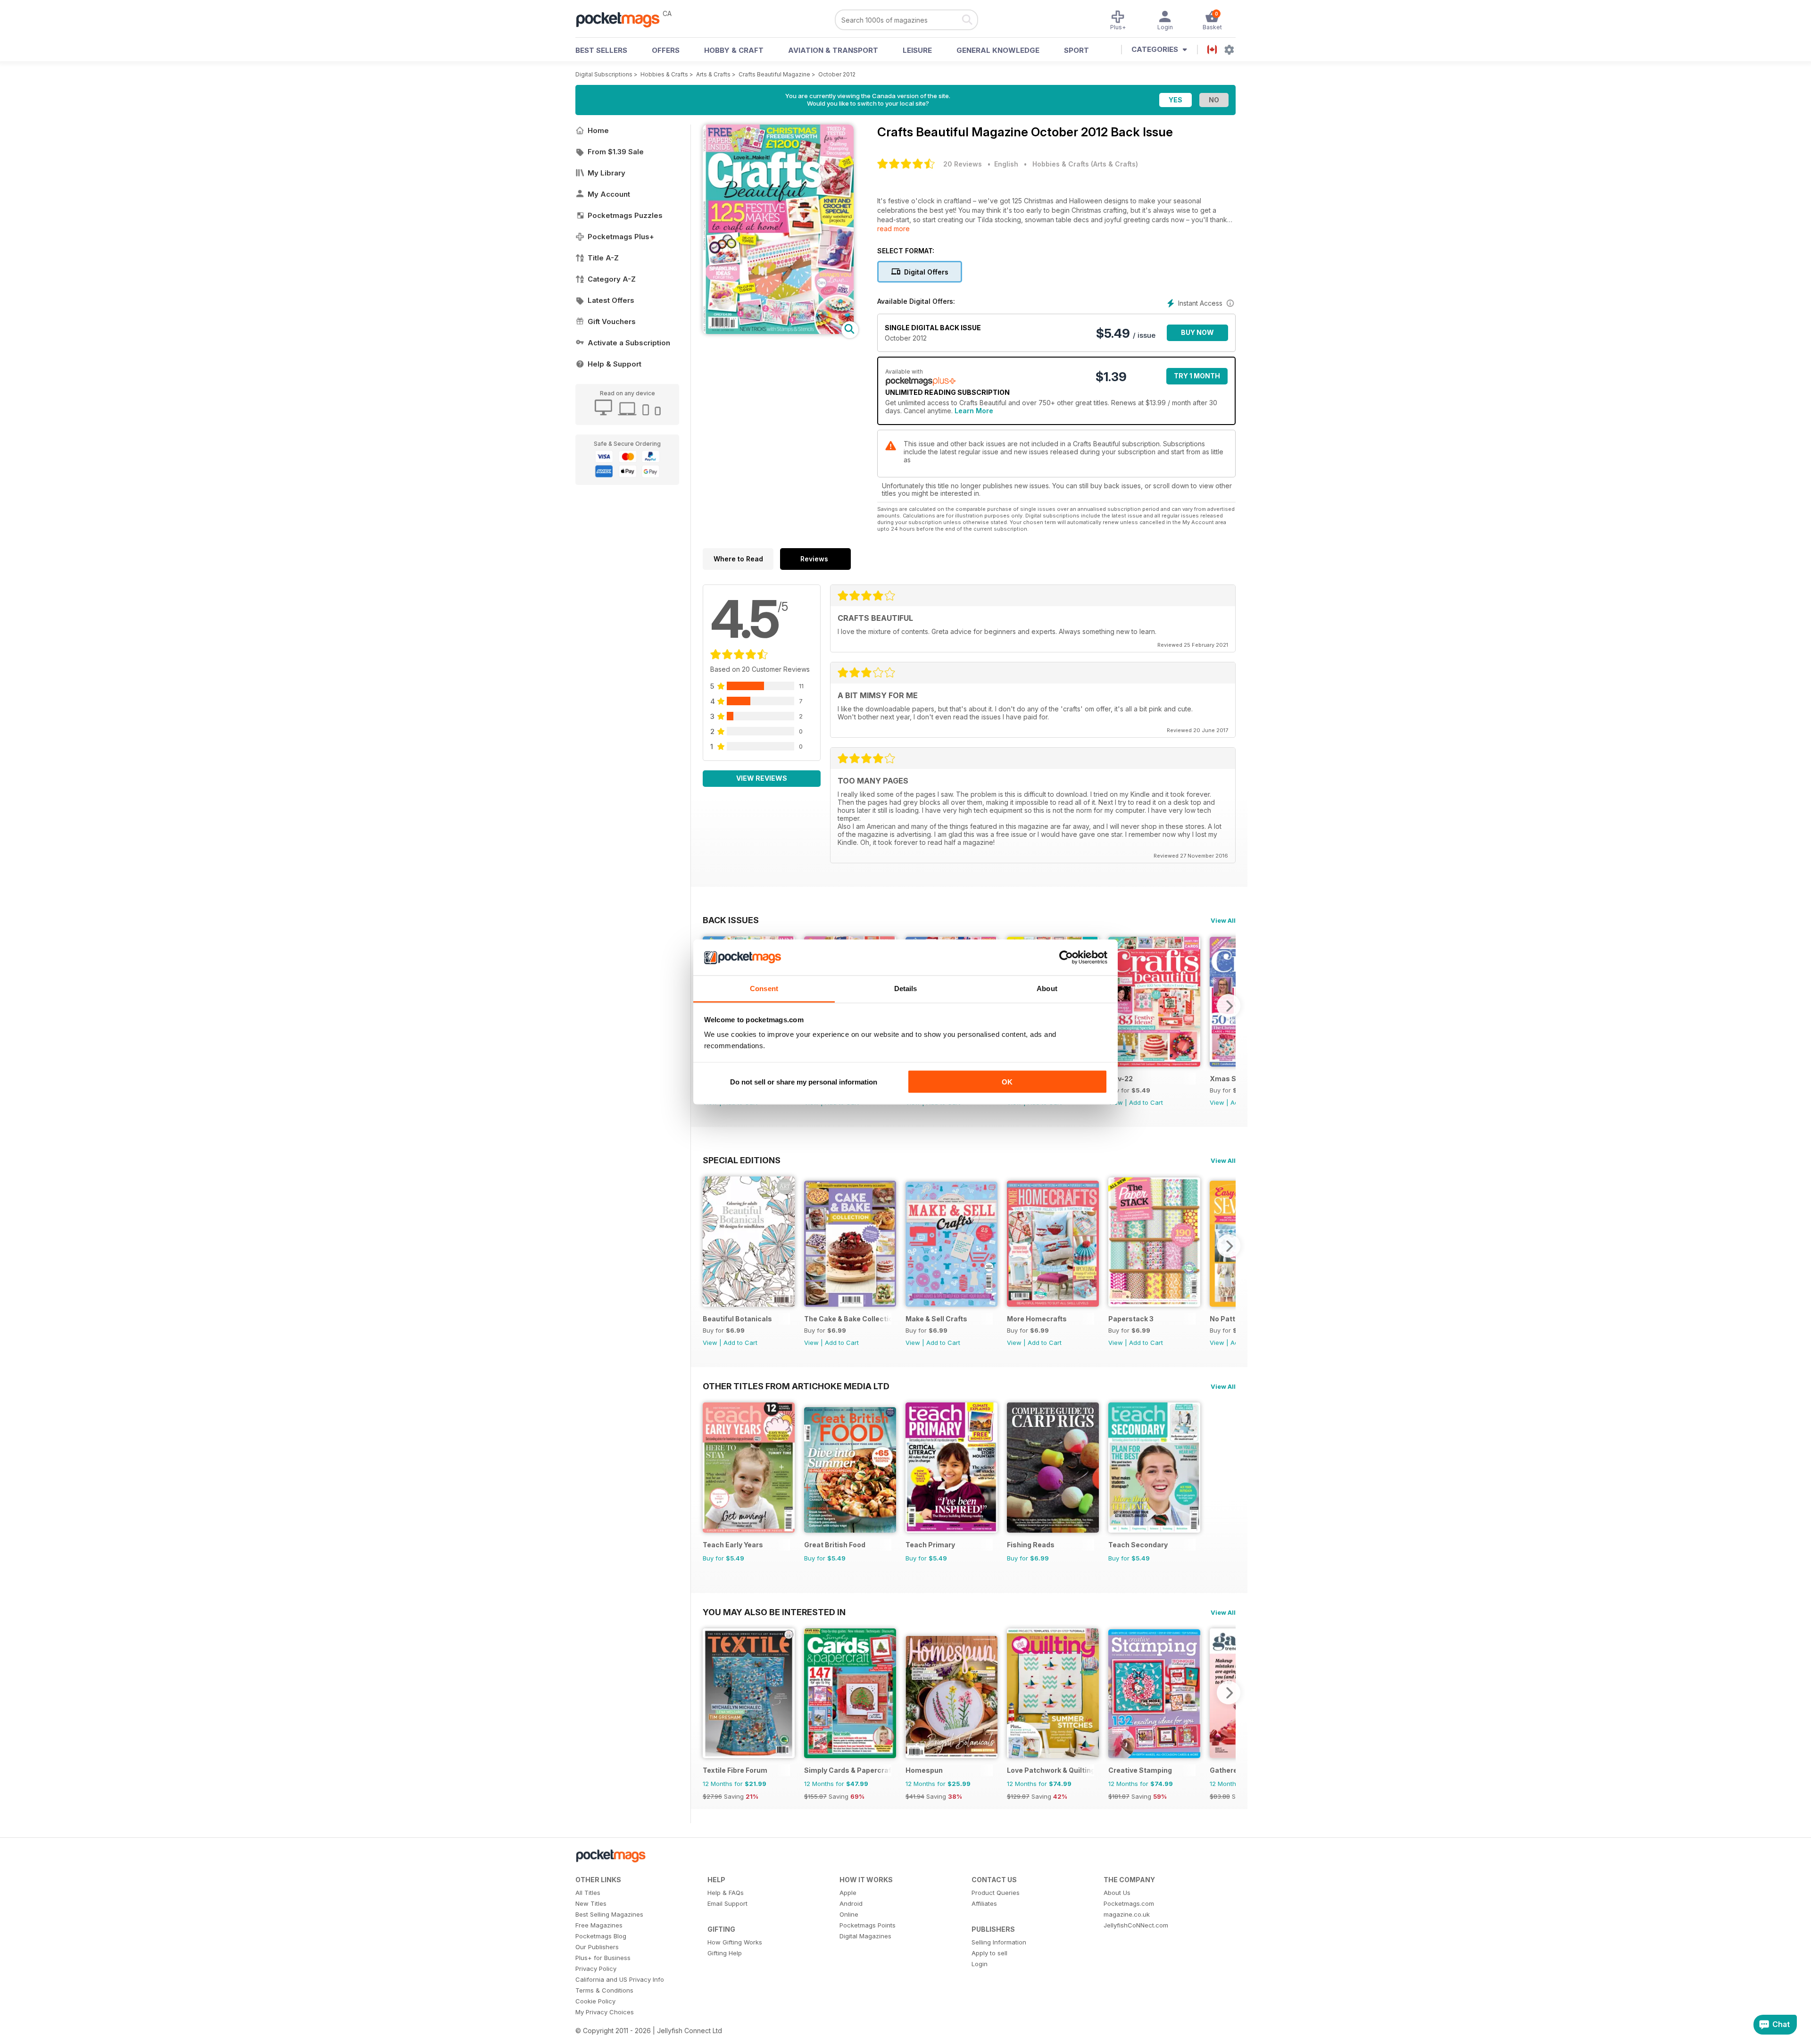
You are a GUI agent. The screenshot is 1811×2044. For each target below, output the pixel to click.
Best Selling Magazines (609, 1914)
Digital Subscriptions (604, 74)
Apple (848, 1893)
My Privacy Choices (605, 2012)
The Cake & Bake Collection (848, 1319)
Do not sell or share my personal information (804, 1081)
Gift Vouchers (612, 321)
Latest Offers (611, 300)
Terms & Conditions (604, 1990)
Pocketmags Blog (601, 1936)
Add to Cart (1146, 1102)
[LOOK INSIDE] (778, 331)
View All (1223, 920)
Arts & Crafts (713, 74)
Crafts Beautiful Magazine (774, 74)
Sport (1076, 50)
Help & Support (615, 364)
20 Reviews (963, 164)
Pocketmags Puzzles (625, 215)
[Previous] (710, 1246)
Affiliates (984, 1903)
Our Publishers (597, 1947)
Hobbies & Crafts (664, 74)
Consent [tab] (764, 989)
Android (851, 1903)
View (1217, 1102)
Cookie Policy (595, 2001)
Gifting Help (725, 1953)
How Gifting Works (735, 1942)
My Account (609, 194)
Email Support (727, 1903)
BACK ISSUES (731, 920)
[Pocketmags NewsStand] (623, 19)
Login (980, 1964)
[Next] (1229, 1006)
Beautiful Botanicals (737, 1319)
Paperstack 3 (1131, 1319)
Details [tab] (906, 989)
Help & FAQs (726, 1893)
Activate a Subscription (629, 343)
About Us (1117, 1893)
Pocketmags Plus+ (621, 237)
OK (1007, 1081)
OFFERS (666, 50)
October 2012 (837, 74)
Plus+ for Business (603, 1958)
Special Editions (742, 1160)
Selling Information (999, 1942)
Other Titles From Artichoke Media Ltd (796, 1386)
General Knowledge (998, 50)
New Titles (591, 1903)
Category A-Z (612, 279)
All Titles (588, 1893)
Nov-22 (1121, 1079)
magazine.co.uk (1127, 1914)
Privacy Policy (596, 1969)
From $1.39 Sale (616, 152)
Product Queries (996, 1893)
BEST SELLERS (601, 50)
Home (598, 130)
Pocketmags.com (1129, 1903)
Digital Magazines (865, 1936)
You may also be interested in (774, 1612)
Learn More (974, 411)
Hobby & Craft (734, 50)
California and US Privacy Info (620, 1979)
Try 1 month (1197, 376)
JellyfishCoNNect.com (1136, 1925)
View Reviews (762, 778)
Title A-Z (603, 258)
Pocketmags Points (868, 1925)
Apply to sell (989, 1953)
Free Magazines (599, 1925)
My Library (606, 173)
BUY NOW (1197, 332)
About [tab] (1047, 989)
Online (849, 1914)
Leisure (917, 50)
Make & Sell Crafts (936, 1319)
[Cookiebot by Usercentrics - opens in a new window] (1066, 958)
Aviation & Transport (833, 50)
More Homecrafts (1037, 1319)
